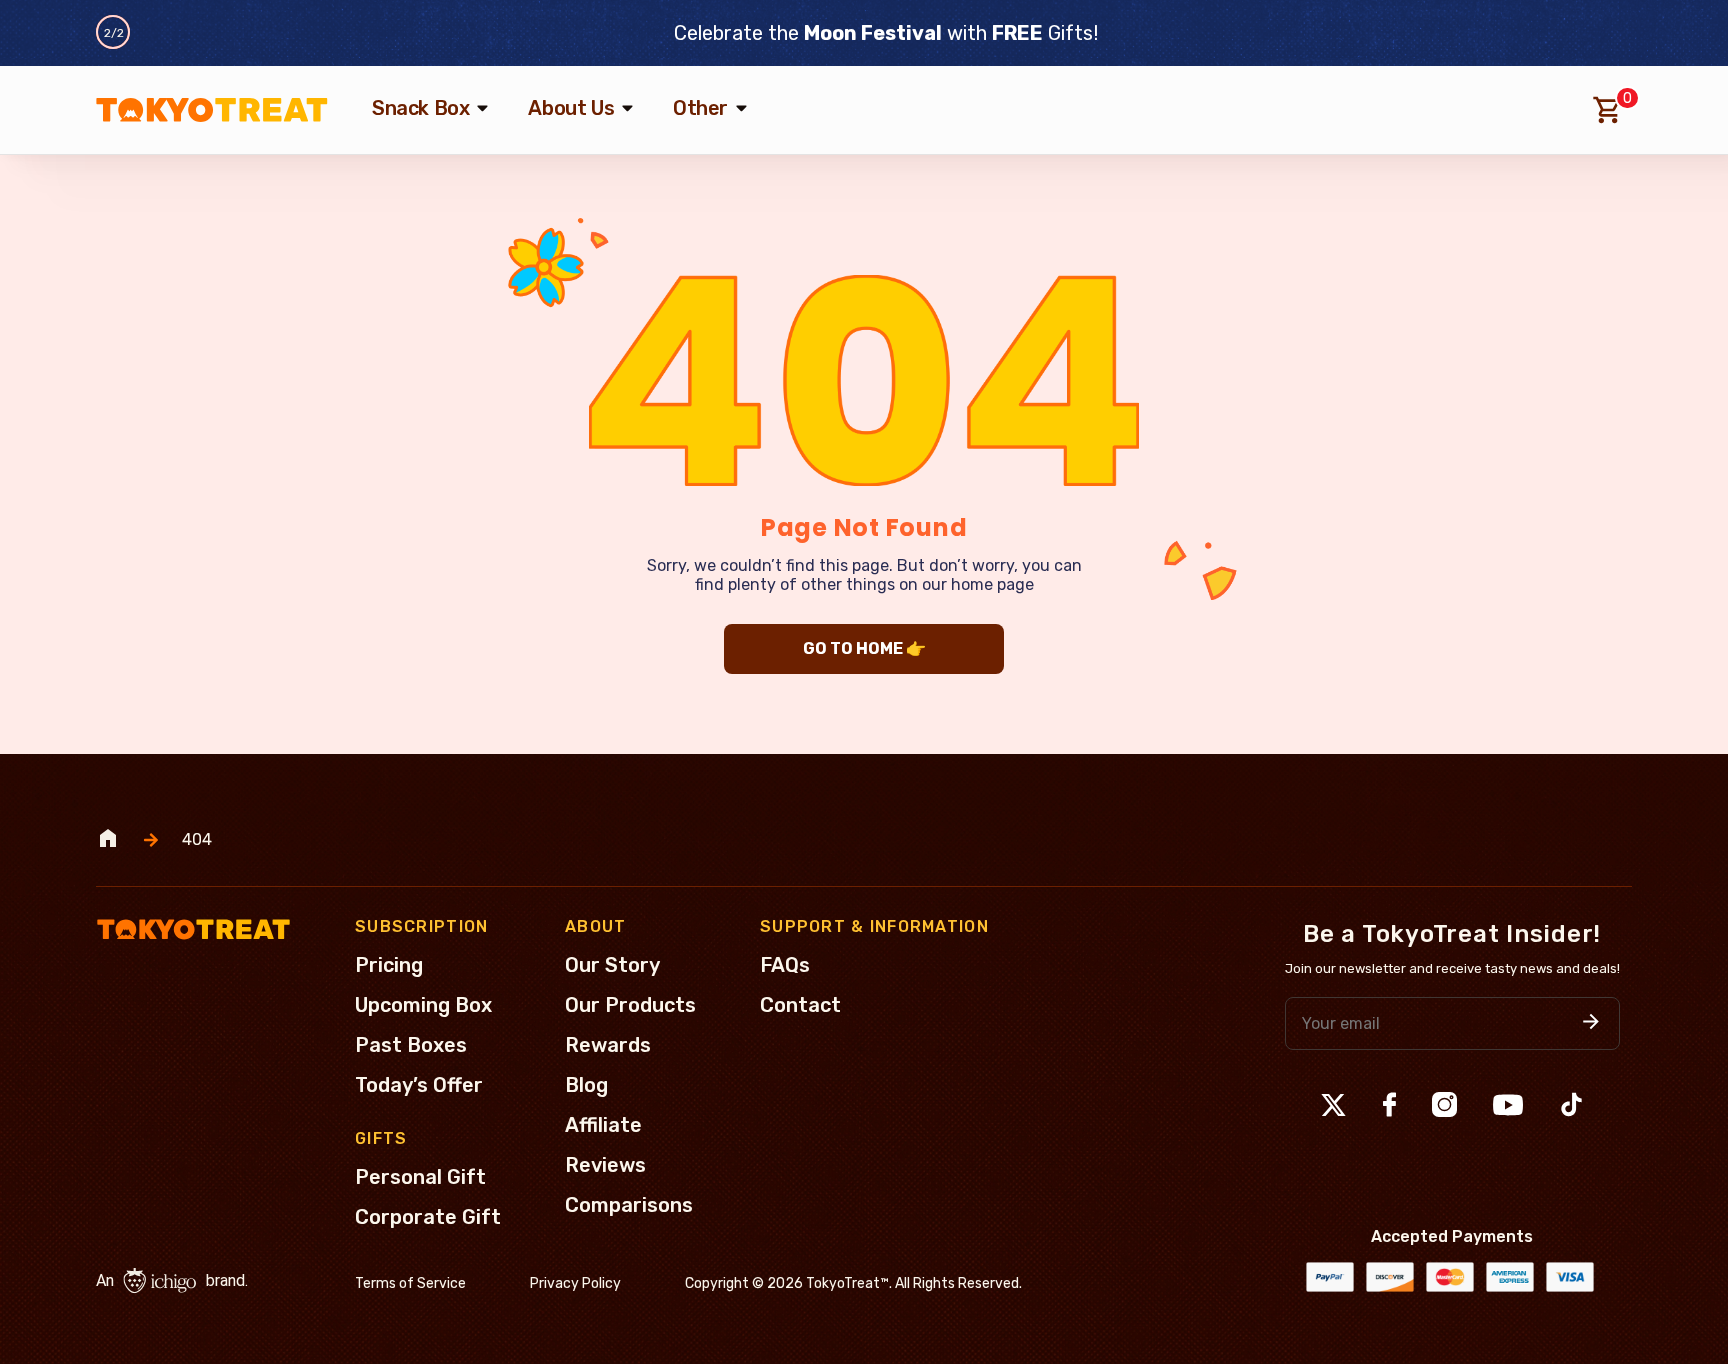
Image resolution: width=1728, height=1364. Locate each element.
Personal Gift (420, 1177)
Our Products (630, 1005)
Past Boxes (411, 1045)
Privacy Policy (575, 1283)
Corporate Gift (428, 1217)
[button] (1591, 1023)
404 (197, 840)
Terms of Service (410, 1283)
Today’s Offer (419, 1085)
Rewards (608, 1045)
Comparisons (629, 1205)
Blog (586, 1085)
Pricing (389, 965)
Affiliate (603, 1125)
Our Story (612, 965)
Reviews (605, 1165)
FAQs (785, 965)
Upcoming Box (423, 1005)
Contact (800, 1005)
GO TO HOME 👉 (864, 648)
